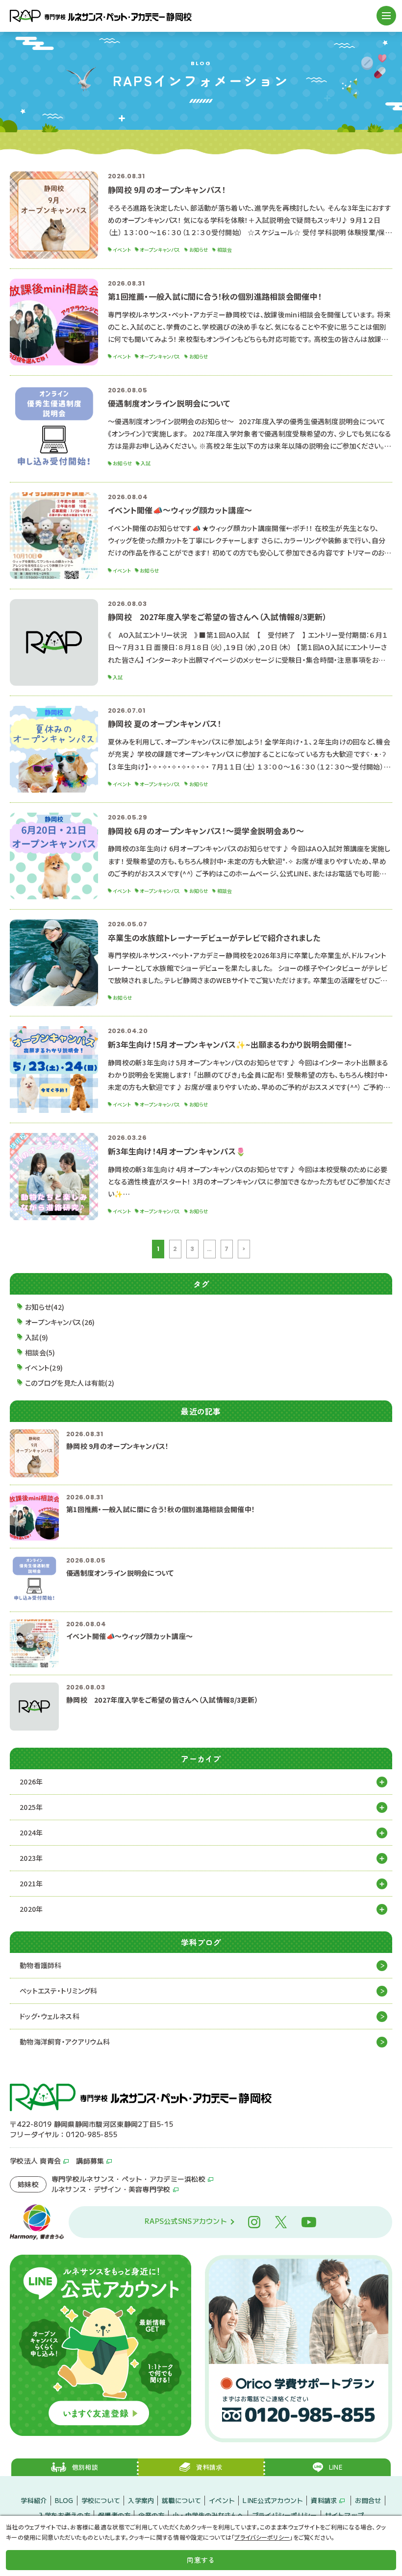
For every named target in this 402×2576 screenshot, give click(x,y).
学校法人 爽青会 (35, 2161)
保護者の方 (114, 2515)
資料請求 (324, 2500)
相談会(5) (40, 1352)
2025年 (31, 1807)
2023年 (31, 1858)
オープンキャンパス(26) (60, 1322)
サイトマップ (345, 2515)
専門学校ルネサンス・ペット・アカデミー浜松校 (128, 2179)
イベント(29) (44, 1368)
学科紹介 (34, 2500)
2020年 (31, 1909)
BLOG (64, 2500)
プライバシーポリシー (285, 2515)
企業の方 (151, 2515)
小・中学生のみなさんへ (208, 2515)
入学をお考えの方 (64, 2515)
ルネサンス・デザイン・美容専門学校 (111, 2189)
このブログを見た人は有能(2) (70, 1383)
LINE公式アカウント (273, 2500)
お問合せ (368, 2500)
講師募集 (90, 2161)
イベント (222, 2500)
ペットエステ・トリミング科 (59, 1991)
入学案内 (141, 2500)
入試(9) (37, 1337)
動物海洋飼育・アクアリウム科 (65, 2042)
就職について (181, 2500)
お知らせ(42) (45, 1307)
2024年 (31, 1832)
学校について (101, 2500)
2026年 (31, 1782)
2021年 (31, 1883)
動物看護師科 (41, 1965)
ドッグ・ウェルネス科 (50, 2016)
